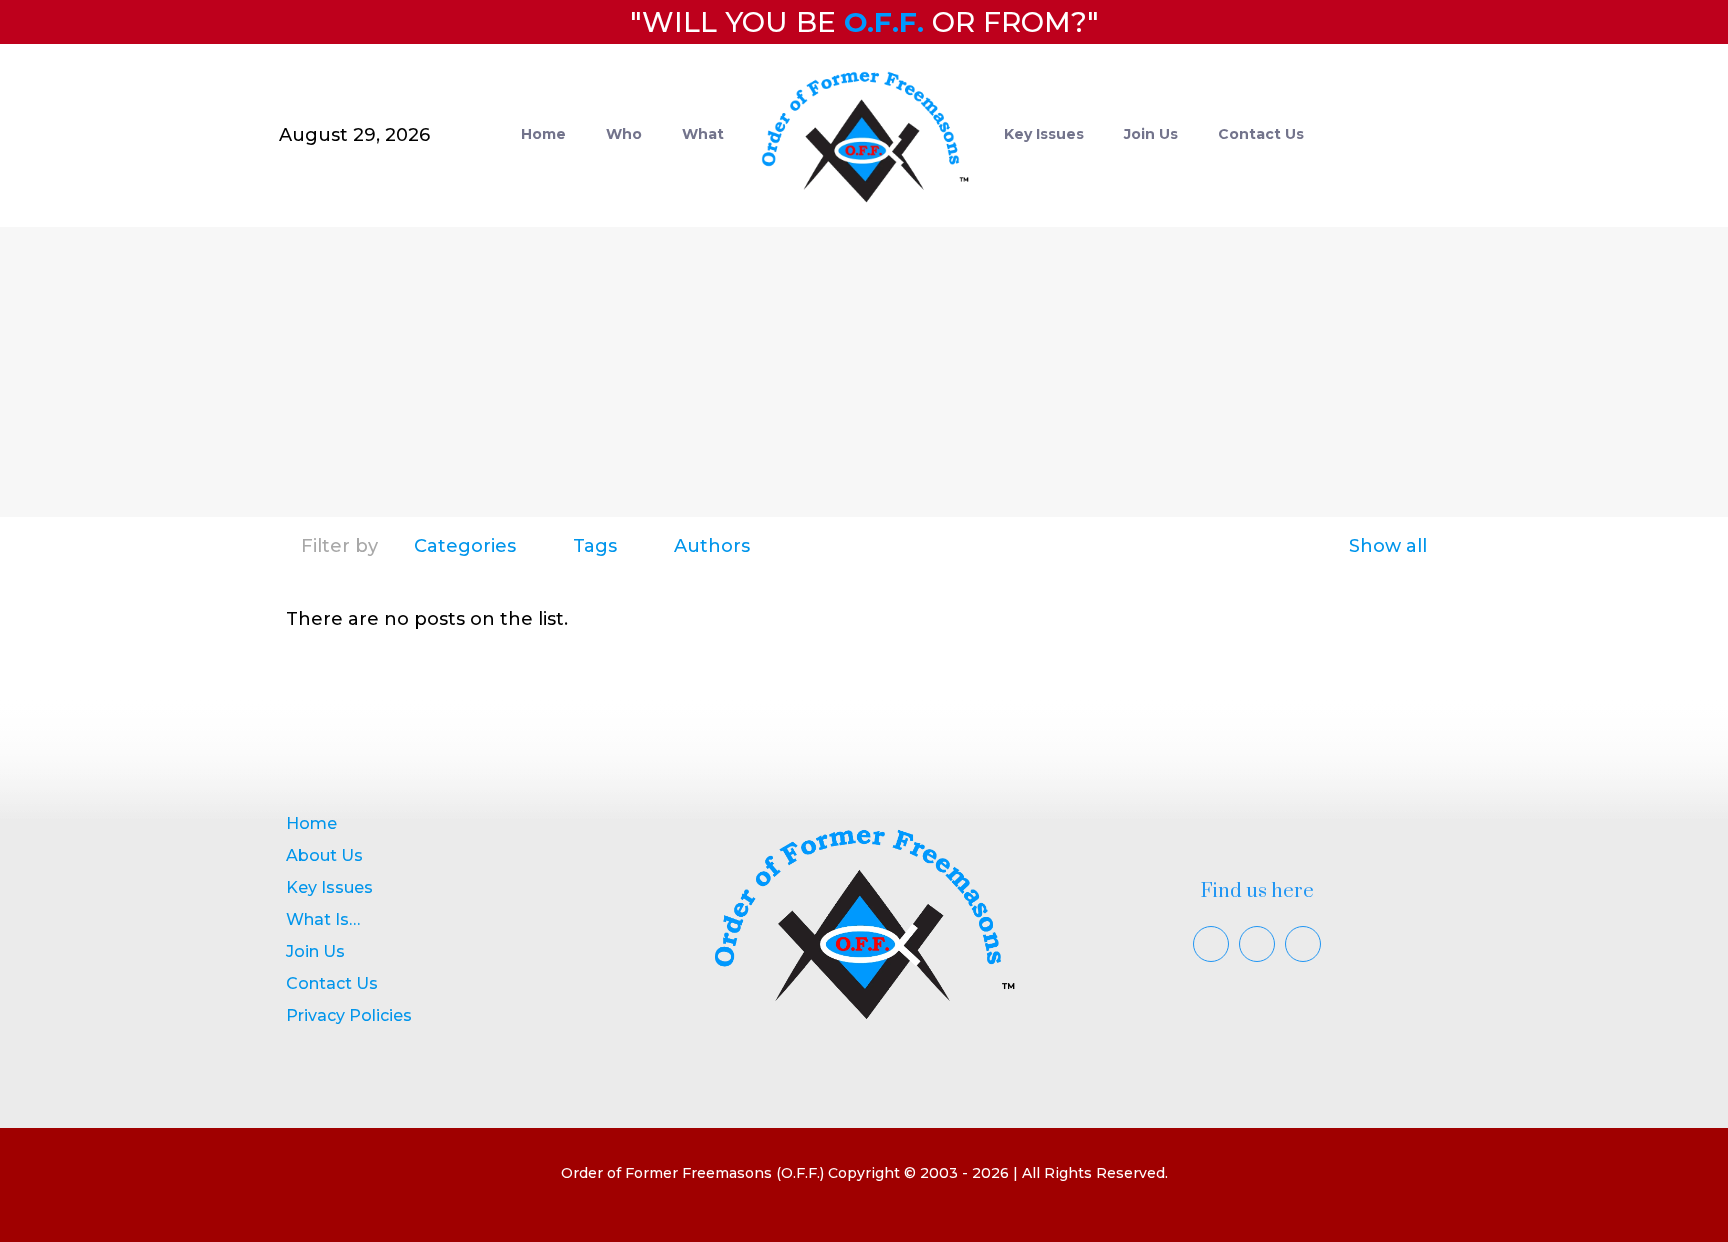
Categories (465, 546)
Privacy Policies (349, 1015)
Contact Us (332, 983)
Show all (1388, 546)
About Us (324, 855)
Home (311, 823)
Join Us (315, 951)
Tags (595, 546)
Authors (712, 546)
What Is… (323, 919)
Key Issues (329, 887)
